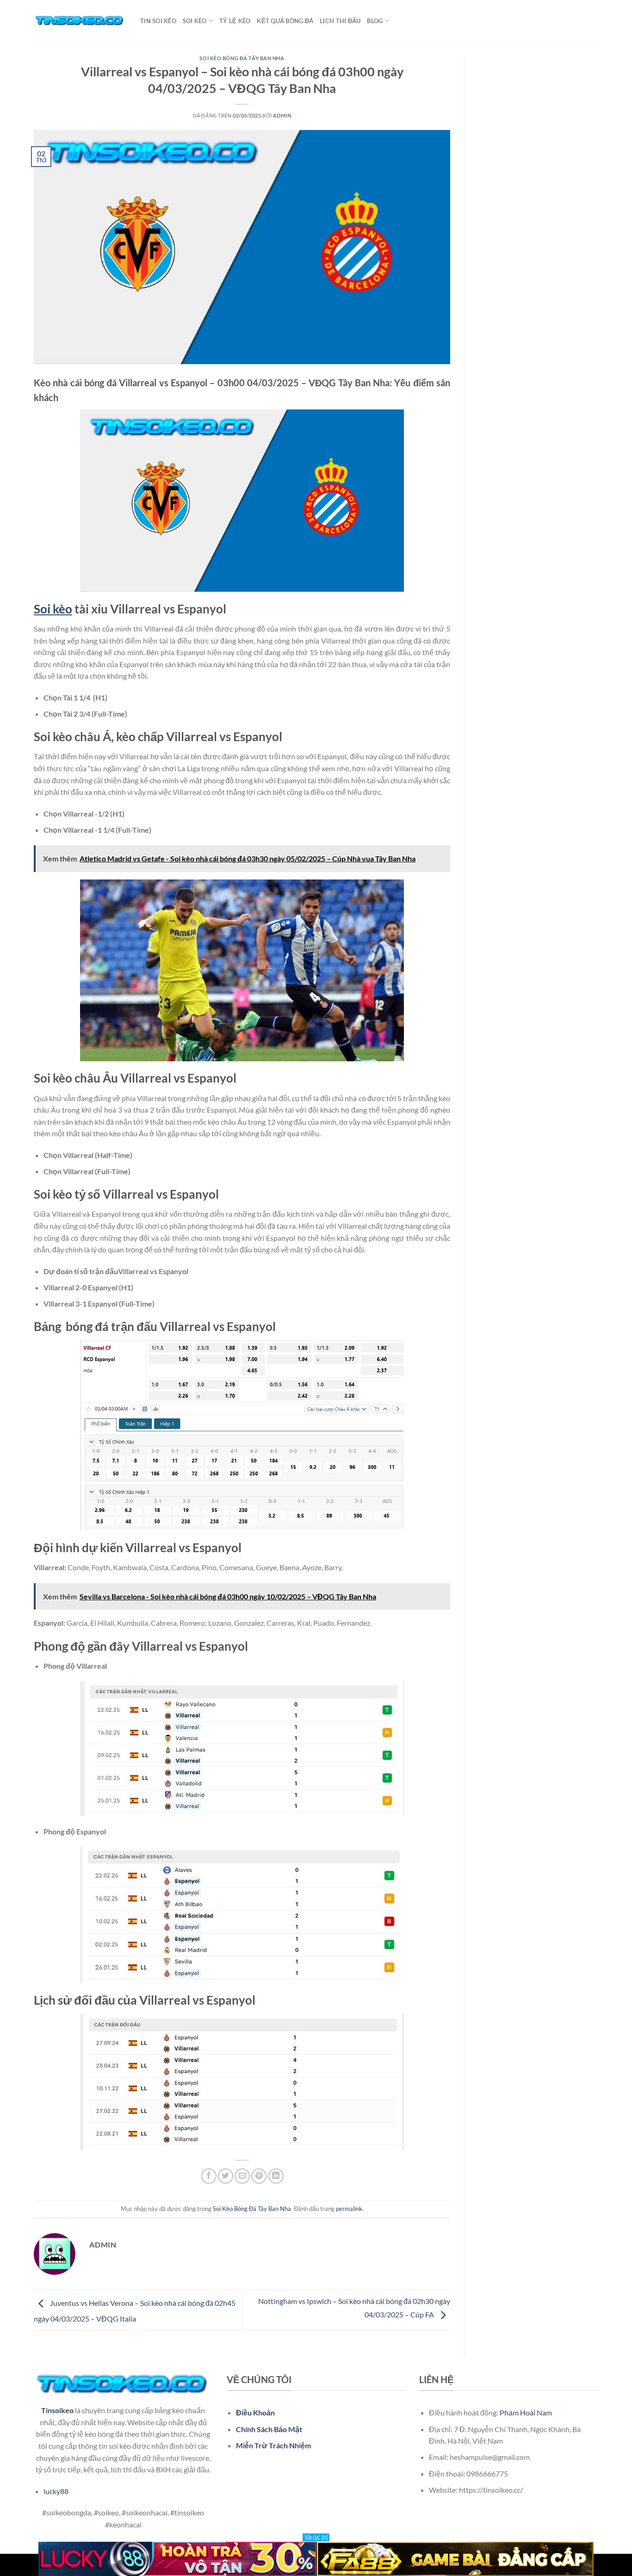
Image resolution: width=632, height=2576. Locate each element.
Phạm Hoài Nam (526, 2412)
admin (282, 115)
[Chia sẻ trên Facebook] (209, 2176)
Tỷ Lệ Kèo (235, 21)
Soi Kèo (195, 21)
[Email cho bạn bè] (242, 2176)
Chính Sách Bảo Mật (269, 2429)
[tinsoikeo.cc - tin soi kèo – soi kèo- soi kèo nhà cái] (80, 21)
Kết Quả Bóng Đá (285, 21)
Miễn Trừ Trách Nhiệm (273, 2445)
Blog (375, 21)
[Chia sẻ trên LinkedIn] (276, 2176)
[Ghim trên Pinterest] (259, 2176)
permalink (349, 2209)
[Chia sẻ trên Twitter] (226, 2176)
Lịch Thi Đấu (340, 21)
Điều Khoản (255, 2412)
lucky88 (56, 2491)
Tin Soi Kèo (158, 21)
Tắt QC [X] (316, 2537)
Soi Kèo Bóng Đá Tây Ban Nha (242, 58)
